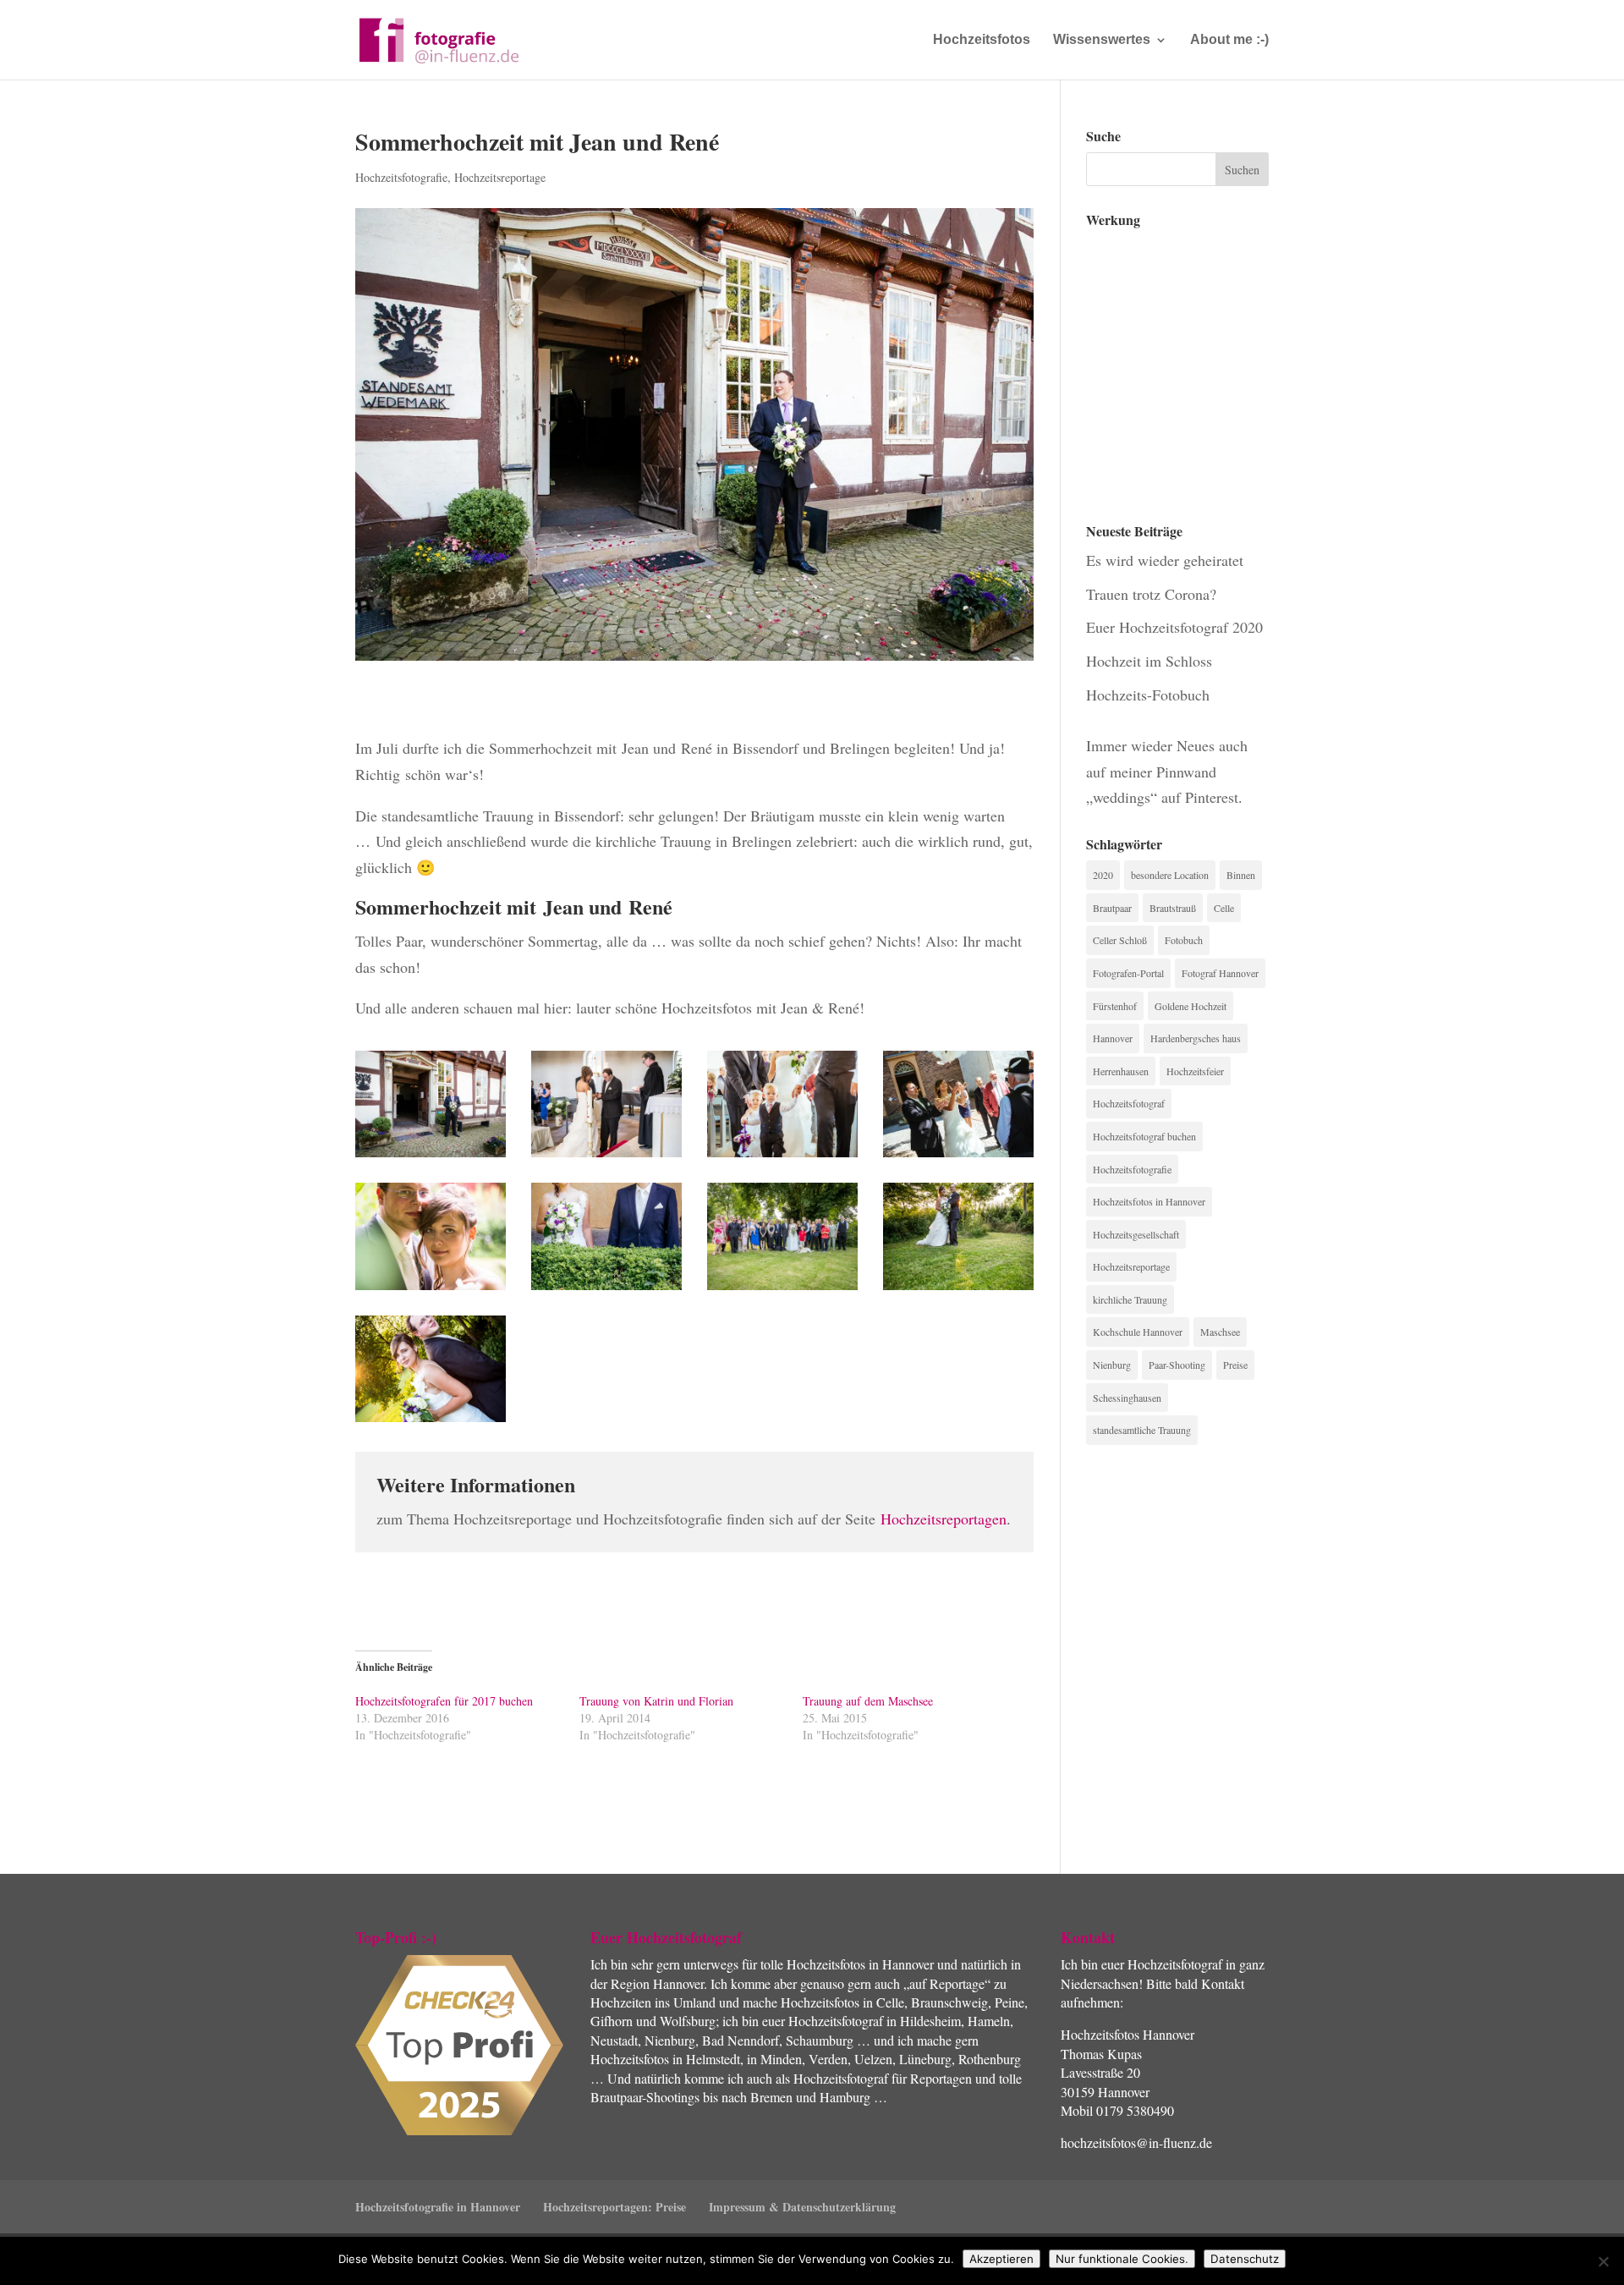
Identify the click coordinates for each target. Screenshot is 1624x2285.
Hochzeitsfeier (1195, 1071)
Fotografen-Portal (1128, 973)
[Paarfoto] (431, 1422)
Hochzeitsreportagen (944, 1519)
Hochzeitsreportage (500, 177)
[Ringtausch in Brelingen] (606, 1157)
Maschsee (1220, 1332)
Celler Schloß (1120, 940)
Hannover (1113, 1038)
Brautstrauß (1173, 908)
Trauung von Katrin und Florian (656, 1701)
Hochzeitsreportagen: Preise (614, 2207)
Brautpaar (1112, 908)
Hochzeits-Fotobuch (1148, 695)
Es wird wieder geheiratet (1165, 560)
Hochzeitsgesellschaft (1136, 1234)
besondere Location (1170, 875)
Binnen (1241, 875)
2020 (1103, 875)
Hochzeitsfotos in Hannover (1149, 1201)
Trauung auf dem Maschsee (868, 1701)
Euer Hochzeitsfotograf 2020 (1174, 627)
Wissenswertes (1102, 40)
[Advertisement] (1171, 363)
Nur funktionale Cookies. (1122, 2259)
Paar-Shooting (1177, 1365)
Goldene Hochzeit (1191, 1006)
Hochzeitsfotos (982, 40)
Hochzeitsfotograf (1129, 1103)
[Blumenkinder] (782, 1157)
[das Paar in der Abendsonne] (958, 1290)
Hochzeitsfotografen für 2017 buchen (444, 1701)
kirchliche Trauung (1130, 1299)
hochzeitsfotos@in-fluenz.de (1136, 2142)
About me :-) (1229, 40)
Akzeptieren (1001, 2259)
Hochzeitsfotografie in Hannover (438, 2207)
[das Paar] (606, 1290)
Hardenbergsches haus (1196, 1038)
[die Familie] (782, 1290)
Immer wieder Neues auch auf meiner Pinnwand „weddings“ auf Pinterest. (1167, 771)
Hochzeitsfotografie (401, 177)
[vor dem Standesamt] (431, 1157)
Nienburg (1112, 1365)
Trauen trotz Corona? (1151, 594)
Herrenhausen (1121, 1071)
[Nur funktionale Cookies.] (1603, 2261)
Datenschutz (1245, 2259)
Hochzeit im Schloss (1149, 661)
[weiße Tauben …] (958, 1157)
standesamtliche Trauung (1142, 1430)
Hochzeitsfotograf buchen (1144, 1136)
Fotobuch (1184, 940)
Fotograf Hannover (1220, 973)
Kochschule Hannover (1138, 1332)
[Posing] (431, 1290)
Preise (1235, 1365)
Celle (1224, 908)
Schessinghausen (1127, 1398)
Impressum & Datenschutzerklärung (802, 2207)
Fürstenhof (1115, 1006)
